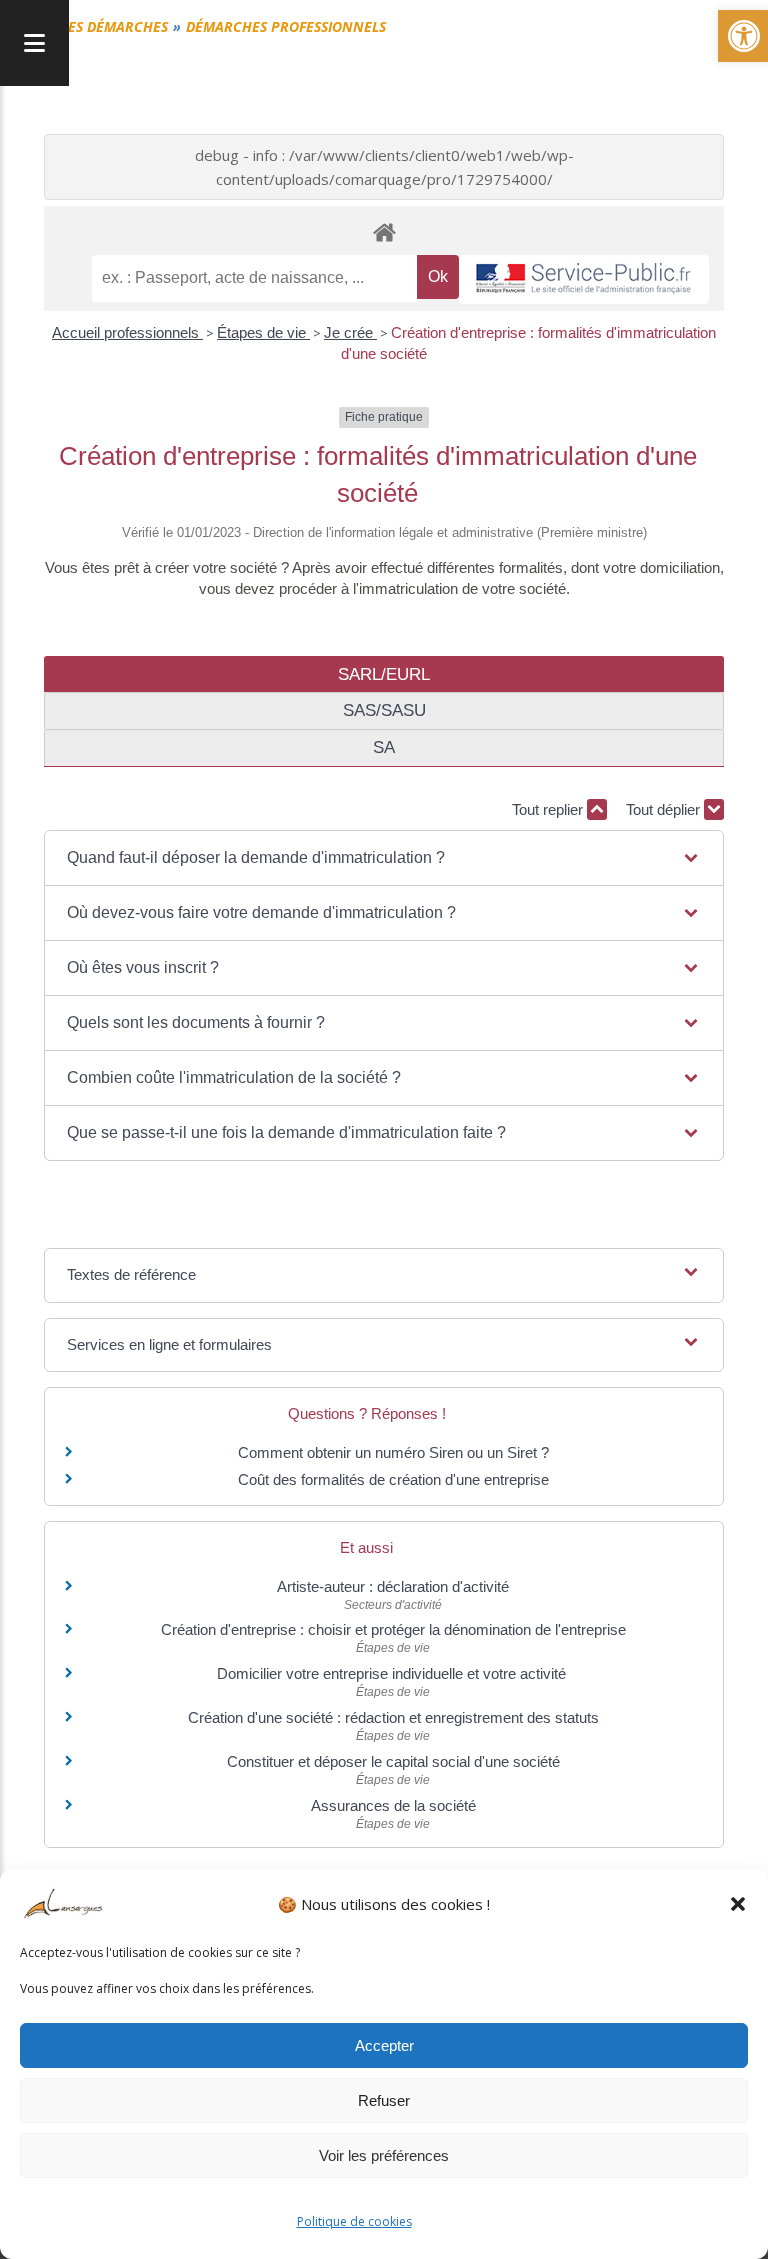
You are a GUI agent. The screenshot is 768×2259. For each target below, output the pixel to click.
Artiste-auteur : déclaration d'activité (393, 1586)
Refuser (384, 2100)
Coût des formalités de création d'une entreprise (393, 1479)
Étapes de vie (263, 332)
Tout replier (549, 809)
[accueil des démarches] (384, 231)
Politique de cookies (354, 2221)
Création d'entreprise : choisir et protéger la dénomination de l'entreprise (393, 1629)
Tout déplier (665, 809)
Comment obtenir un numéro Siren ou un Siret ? (393, 1452)
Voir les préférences (384, 2155)
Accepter (384, 2045)
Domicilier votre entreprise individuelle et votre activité (393, 1673)
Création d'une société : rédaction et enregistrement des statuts (393, 1717)
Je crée (350, 332)
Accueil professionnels (127, 332)
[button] (738, 1904)
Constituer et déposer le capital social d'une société (393, 1761)
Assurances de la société (393, 1805)
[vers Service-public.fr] (584, 279)
